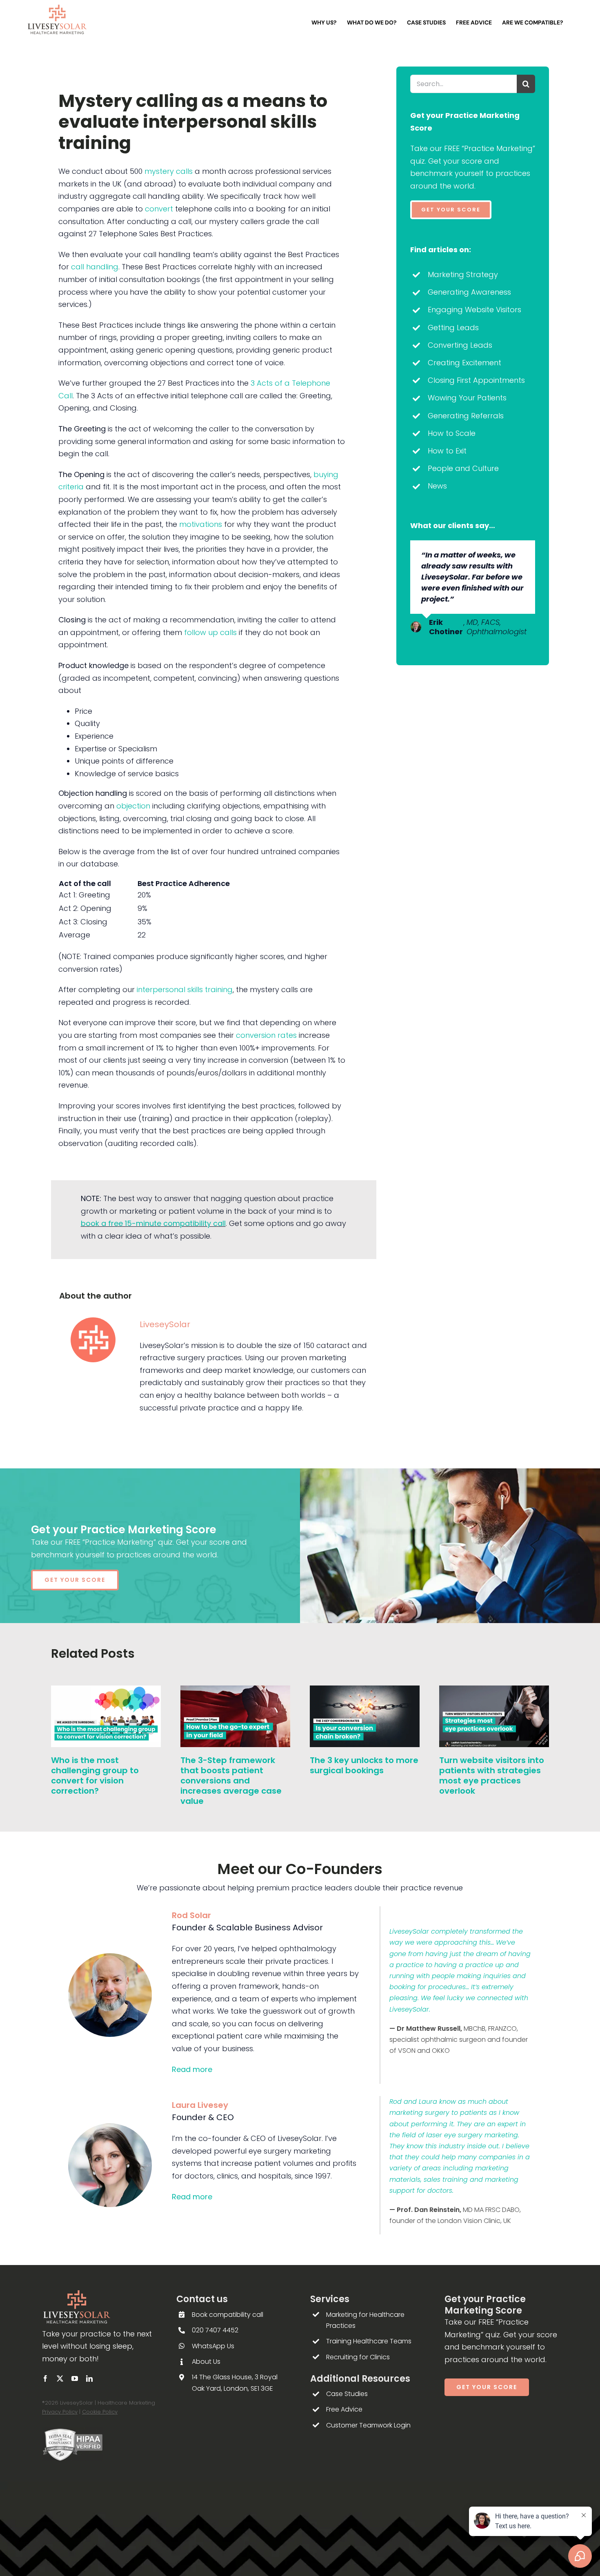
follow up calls (210, 632)
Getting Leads (453, 328)
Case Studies (347, 2394)
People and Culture (463, 468)
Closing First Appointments (476, 380)
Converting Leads (460, 345)
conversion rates (266, 1035)
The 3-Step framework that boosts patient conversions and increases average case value (231, 1781)
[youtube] (75, 2378)
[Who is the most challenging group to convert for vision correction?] (106, 1691)
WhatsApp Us (213, 2346)
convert (159, 209)
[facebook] (45, 2378)
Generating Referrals (466, 416)
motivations (201, 524)
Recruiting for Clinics (358, 2357)
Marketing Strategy (463, 274)
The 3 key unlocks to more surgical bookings (364, 1765)
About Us (206, 2362)
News (437, 486)
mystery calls (169, 171)
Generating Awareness (469, 292)
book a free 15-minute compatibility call (153, 1223)
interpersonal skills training (185, 989)
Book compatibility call (228, 2315)
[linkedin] (89, 2378)
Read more (192, 2069)
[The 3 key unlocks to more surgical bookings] (365, 1691)
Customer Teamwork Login (368, 2425)
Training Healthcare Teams (369, 2341)
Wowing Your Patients (467, 398)
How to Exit (447, 451)
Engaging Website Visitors (474, 310)
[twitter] (60, 2378)
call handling (95, 267)
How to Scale (452, 433)
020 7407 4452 (215, 2330)
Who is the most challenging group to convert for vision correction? (95, 1775)
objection (133, 806)
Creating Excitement (464, 363)
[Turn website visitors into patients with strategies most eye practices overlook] (494, 1691)
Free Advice (344, 2409)
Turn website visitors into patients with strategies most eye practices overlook (492, 1775)
